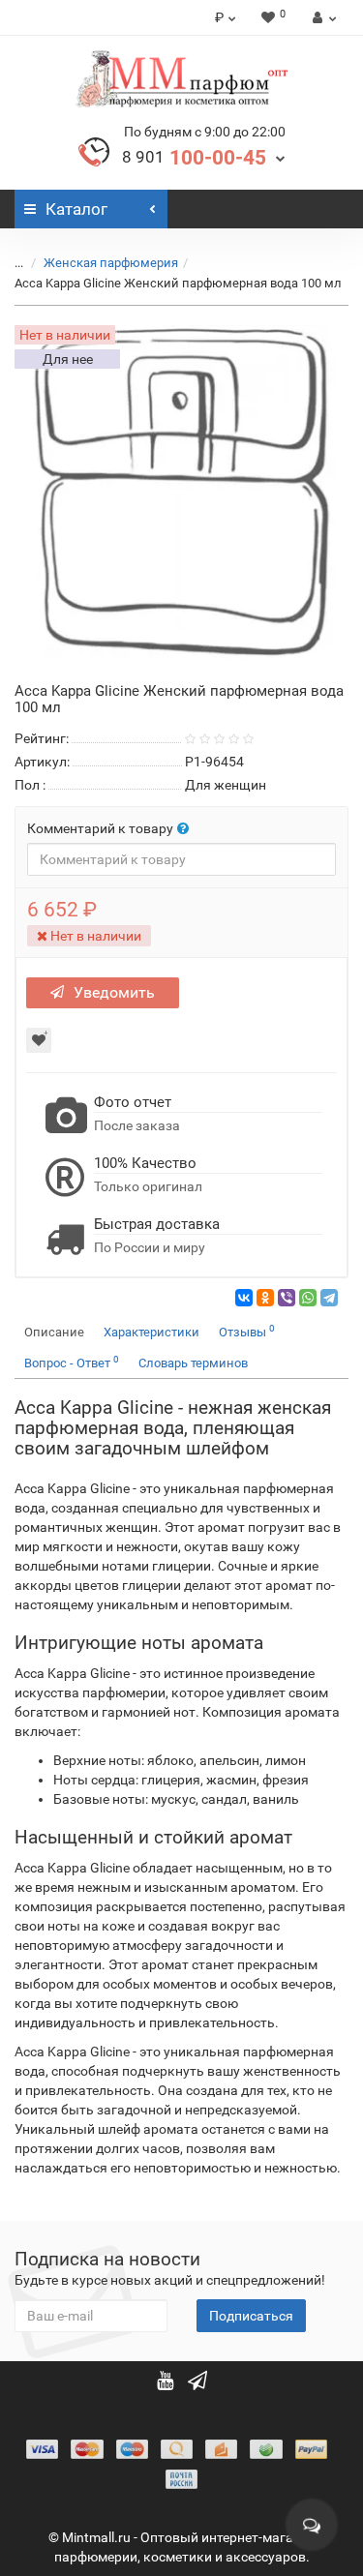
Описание (54, 1332)
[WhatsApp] (308, 1298)
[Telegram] (329, 1298)
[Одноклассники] (265, 1298)
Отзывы (247, 1331)
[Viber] (287, 1298)
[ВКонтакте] (244, 1298)
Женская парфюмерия (111, 263)
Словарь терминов (193, 1363)
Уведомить (114, 992)
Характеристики (151, 1332)
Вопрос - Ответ (72, 1362)
